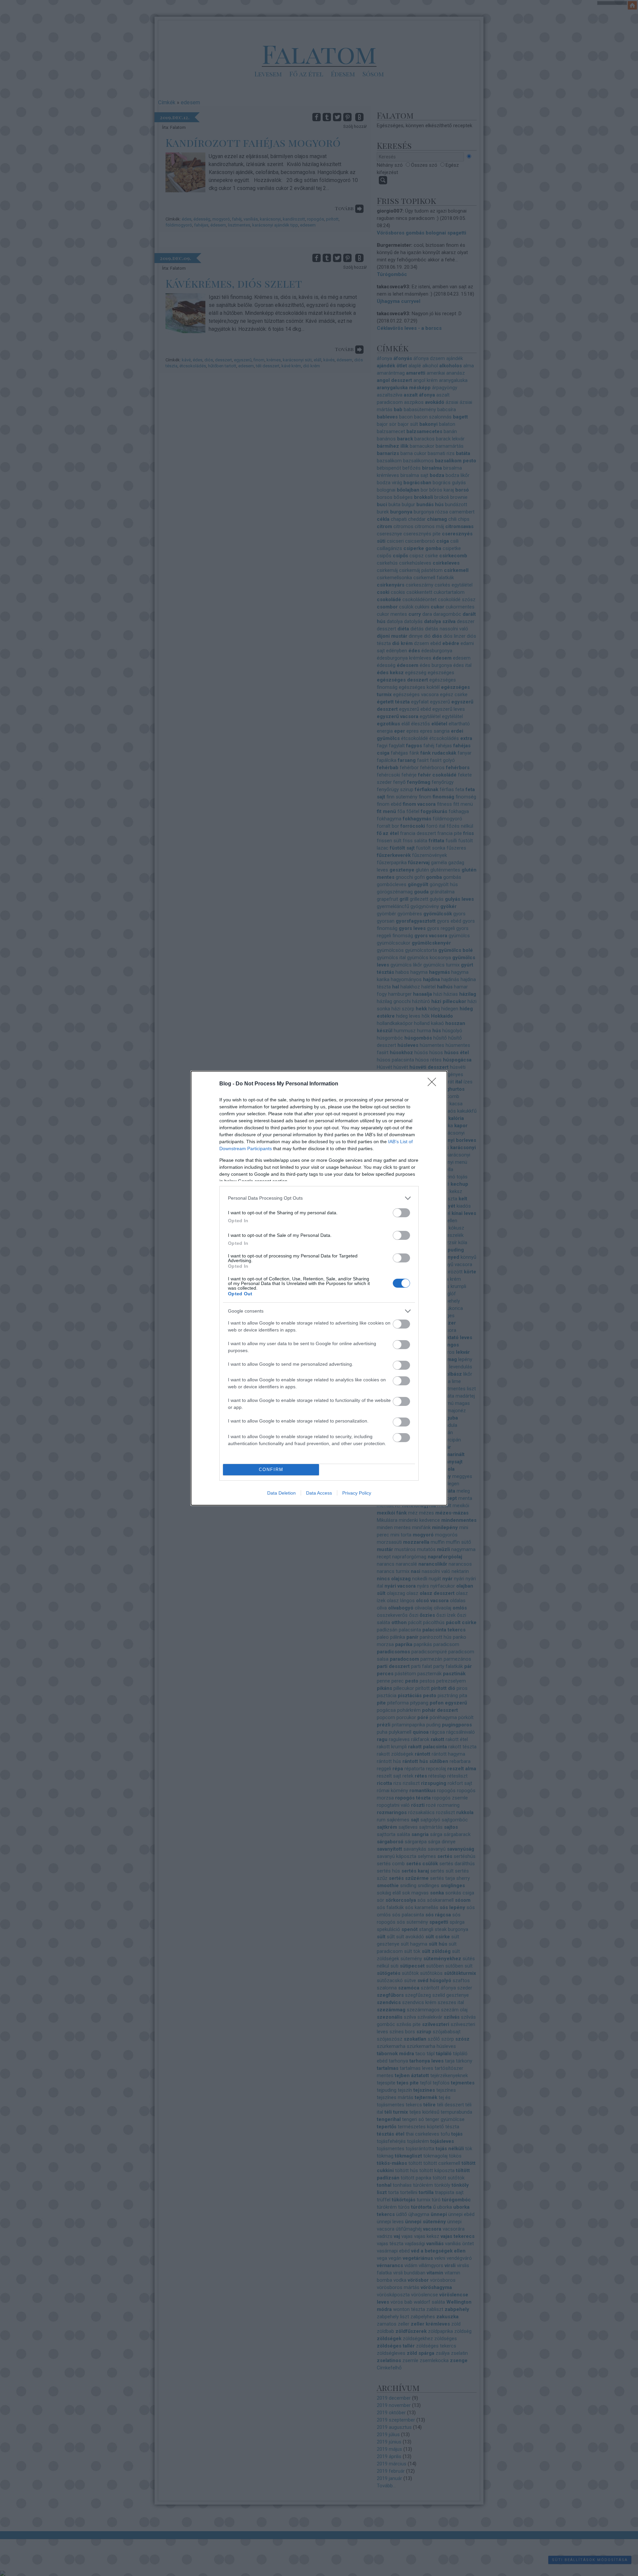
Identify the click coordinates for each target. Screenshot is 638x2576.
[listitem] (319, 1198)
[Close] (434, 1084)
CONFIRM (271, 1470)
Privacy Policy (357, 1493)
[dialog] (319, 1288)
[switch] (401, 1213)
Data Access (319, 1493)
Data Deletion (281, 1493)
